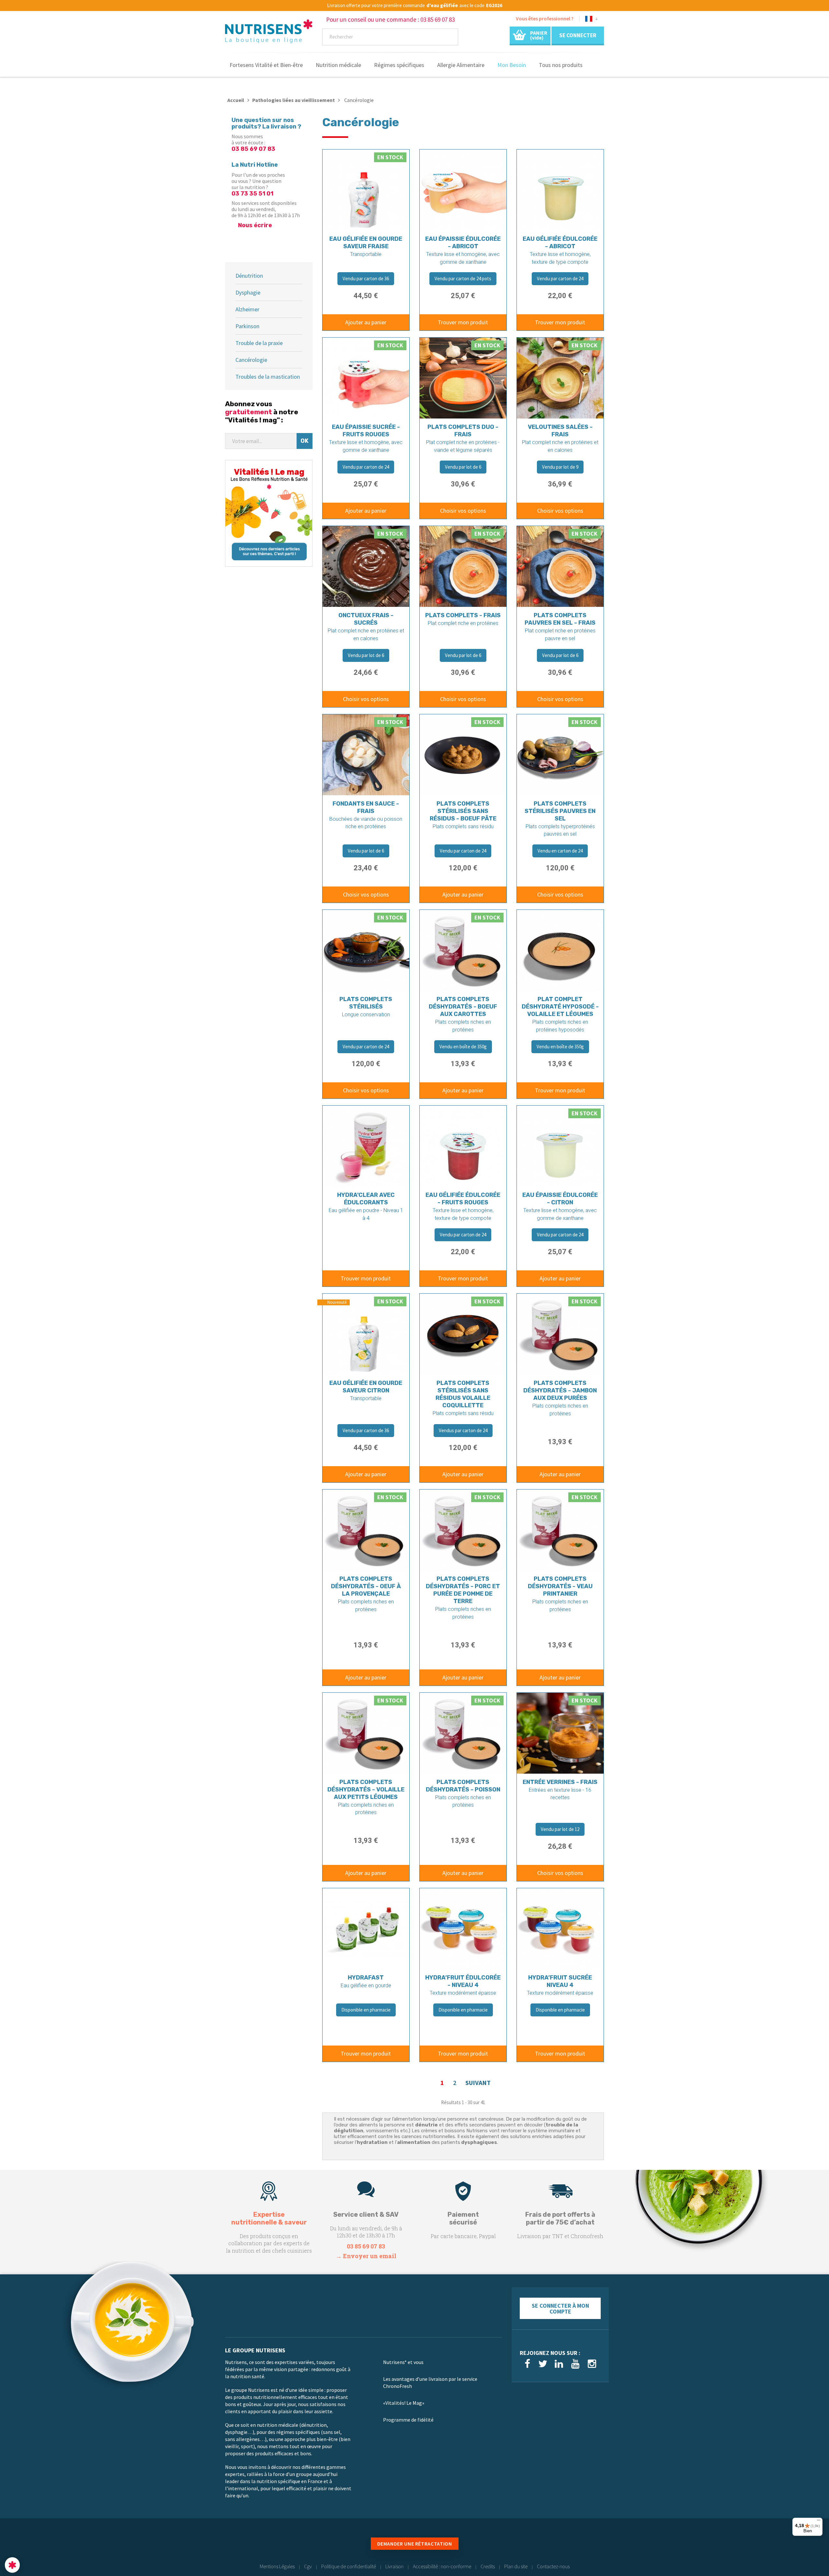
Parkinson (247, 326)
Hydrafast (366, 1978)
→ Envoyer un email (366, 2256)
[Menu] (819, 2522)
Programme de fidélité (408, 2420)
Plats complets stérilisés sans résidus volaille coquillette (463, 1394)
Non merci (29, 2543)
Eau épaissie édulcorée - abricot (463, 243)
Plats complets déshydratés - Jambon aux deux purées (560, 1390)
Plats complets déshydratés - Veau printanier (560, 1586)
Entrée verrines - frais (560, 1782)
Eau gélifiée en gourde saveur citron (366, 1387)
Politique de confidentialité (349, 2566)
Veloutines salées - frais (560, 431)
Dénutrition (249, 276)
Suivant (478, 2083)
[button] (12, 2565)
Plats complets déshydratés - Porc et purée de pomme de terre (463, 1590)
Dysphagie (248, 292)
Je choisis (74, 2543)
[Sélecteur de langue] (591, 20)
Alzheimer (247, 309)
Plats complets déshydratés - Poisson (463, 1786)
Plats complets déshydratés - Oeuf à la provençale (366, 1586)
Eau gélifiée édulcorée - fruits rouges (463, 1199)
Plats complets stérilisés (366, 1003)
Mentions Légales (277, 2566)
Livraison (394, 2566)
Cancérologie (251, 360)
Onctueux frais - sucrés (366, 619)
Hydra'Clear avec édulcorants (366, 1199)
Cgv (308, 2566)
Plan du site (516, 2566)
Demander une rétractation (415, 2544)
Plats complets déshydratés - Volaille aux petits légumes (366, 1790)
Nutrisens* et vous (403, 2362)
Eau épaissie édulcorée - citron (560, 1199)
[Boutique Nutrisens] (269, 33)
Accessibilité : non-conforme (442, 2566)
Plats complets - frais (463, 615)
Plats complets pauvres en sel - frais (560, 619)
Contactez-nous (553, 2566)
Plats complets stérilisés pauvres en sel (560, 811)
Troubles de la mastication (268, 377)
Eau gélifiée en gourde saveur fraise (366, 243)
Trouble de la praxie (259, 343)
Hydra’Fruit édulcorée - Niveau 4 (463, 1981)
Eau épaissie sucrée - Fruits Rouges (366, 431)
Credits (488, 2566)
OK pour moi (120, 2543)
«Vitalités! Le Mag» (404, 2403)
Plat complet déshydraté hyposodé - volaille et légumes (560, 1007)
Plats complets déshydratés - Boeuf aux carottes (463, 1007)
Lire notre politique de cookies (37, 2522)
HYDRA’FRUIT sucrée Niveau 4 (560, 1981)
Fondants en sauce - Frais (366, 807)
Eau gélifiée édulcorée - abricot (560, 243)
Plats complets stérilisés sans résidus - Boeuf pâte (463, 811)
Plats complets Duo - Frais (463, 431)
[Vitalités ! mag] (269, 513)
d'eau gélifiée (442, 6)
